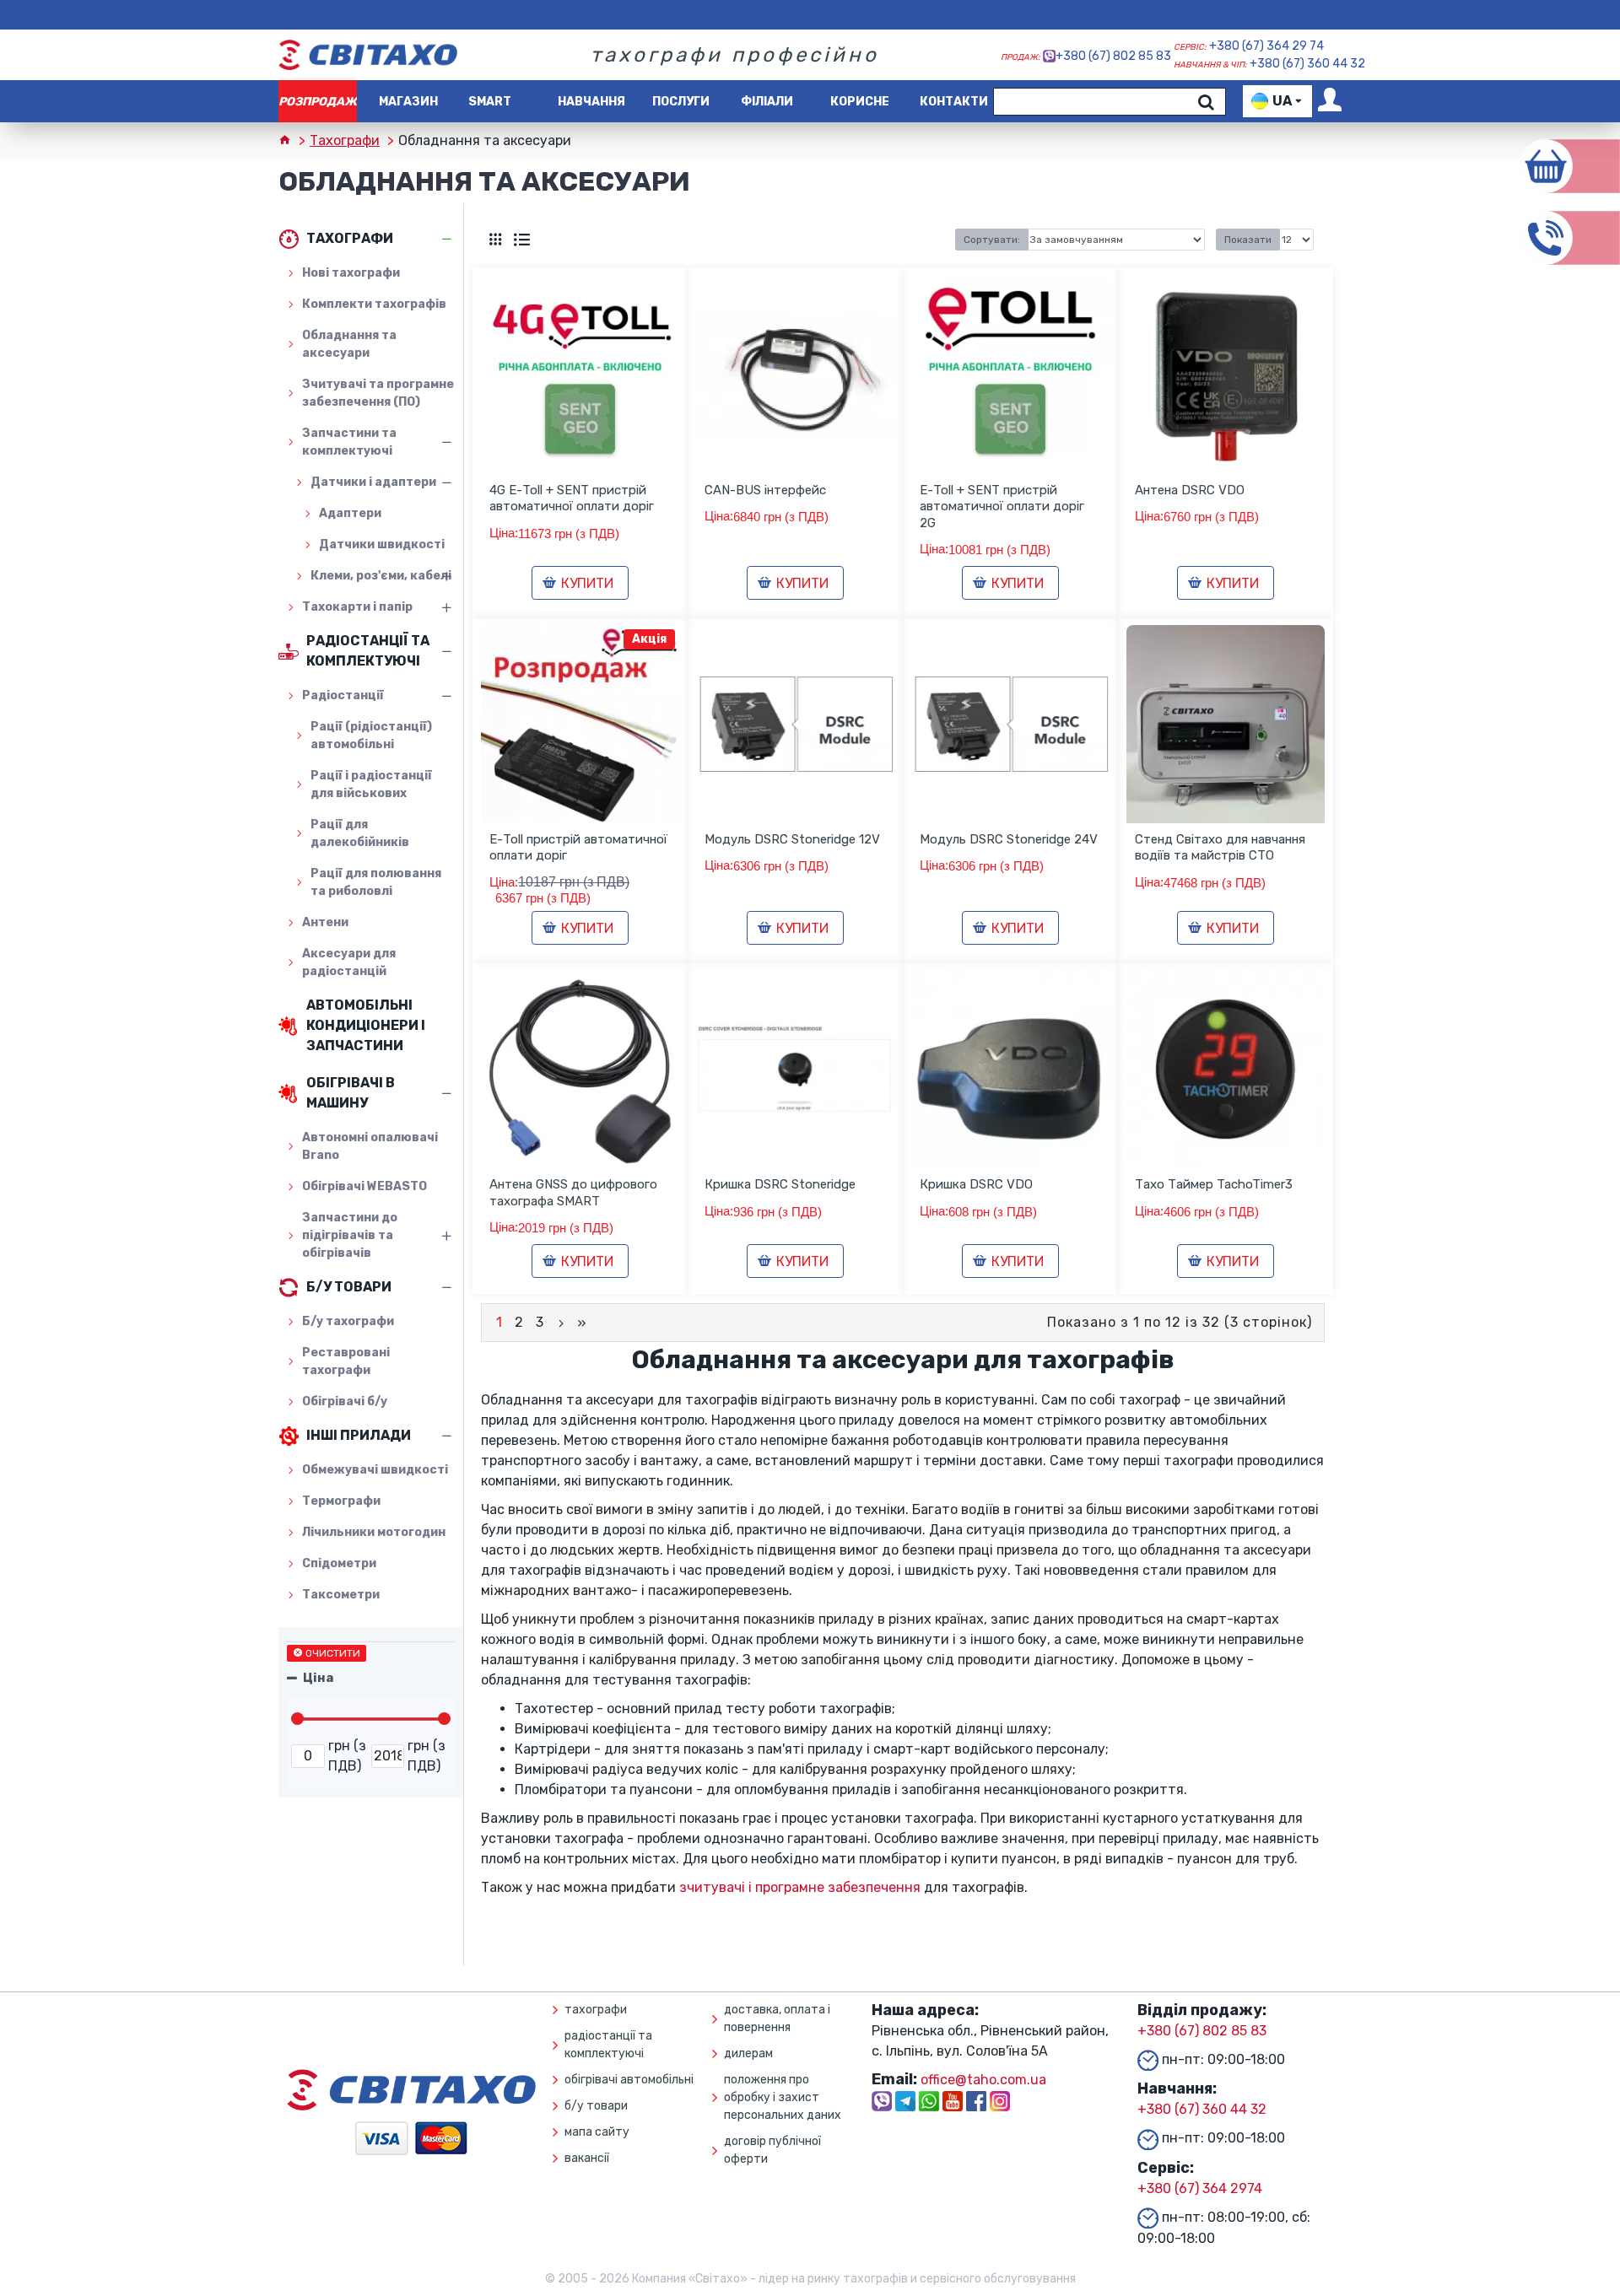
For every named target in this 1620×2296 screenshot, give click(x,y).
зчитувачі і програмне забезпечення (800, 1887)
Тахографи (345, 140)
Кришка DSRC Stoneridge (780, 1184)
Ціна (318, 1678)
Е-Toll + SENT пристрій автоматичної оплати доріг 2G (1002, 507)
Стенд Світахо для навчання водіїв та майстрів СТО (1220, 848)
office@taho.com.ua (983, 2080)
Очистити (333, 1653)
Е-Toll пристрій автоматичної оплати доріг (578, 848)
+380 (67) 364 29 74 (1266, 46)
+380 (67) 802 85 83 (1113, 56)
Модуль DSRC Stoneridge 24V (1009, 839)
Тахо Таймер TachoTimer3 (1214, 1184)
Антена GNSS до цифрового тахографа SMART (573, 1193)
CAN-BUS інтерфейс (765, 490)
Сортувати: (992, 240)
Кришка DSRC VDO (976, 1184)
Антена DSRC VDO (1190, 490)
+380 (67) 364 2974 (1200, 2188)
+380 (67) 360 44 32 (1307, 64)
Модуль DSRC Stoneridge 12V (792, 839)
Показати (1248, 240)
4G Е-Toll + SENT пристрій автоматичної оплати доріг (572, 499)
